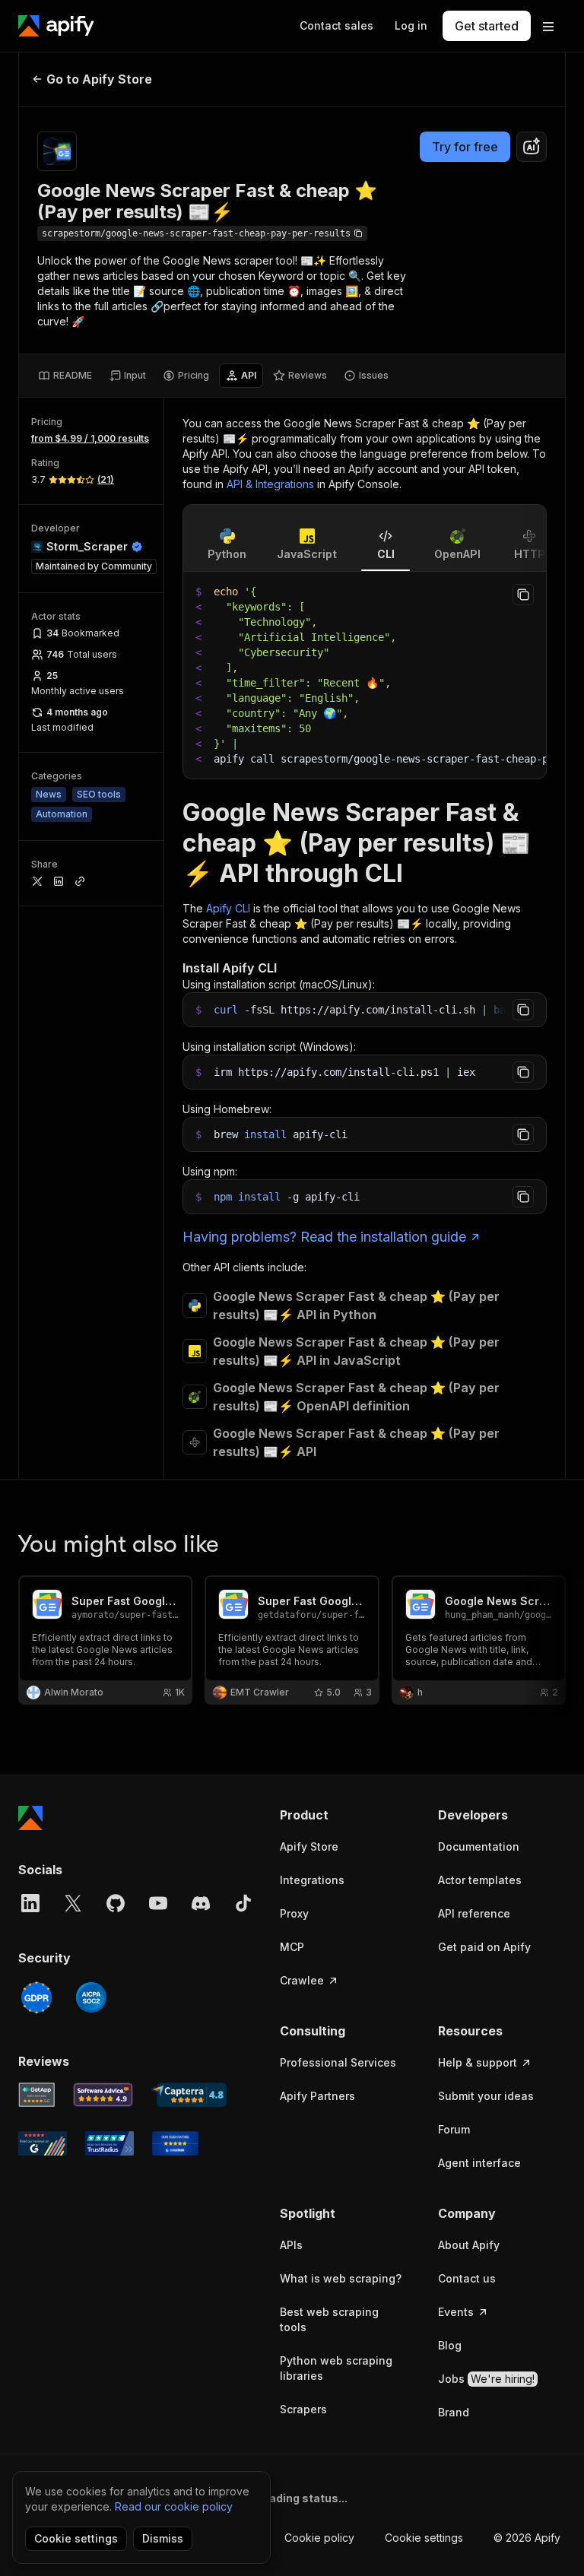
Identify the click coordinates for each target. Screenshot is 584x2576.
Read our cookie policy (174, 2506)
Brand (454, 2412)
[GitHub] (116, 1903)
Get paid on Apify (484, 1947)
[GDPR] (36, 1997)
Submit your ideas (486, 2096)
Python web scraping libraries (336, 2368)
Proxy (294, 1913)
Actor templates (480, 1880)
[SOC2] (91, 1997)
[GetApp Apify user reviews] (36, 2095)
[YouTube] (158, 1903)
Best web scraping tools (329, 2319)
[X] (73, 1903)
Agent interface (479, 2163)
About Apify (469, 2245)
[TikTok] (243, 1903)
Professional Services (338, 2062)
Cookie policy (319, 2538)
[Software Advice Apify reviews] (103, 2095)
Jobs (486, 2379)
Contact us (467, 2278)
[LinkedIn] (30, 1903)
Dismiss (163, 2538)
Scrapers (303, 2409)
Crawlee (302, 1980)
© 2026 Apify (527, 2538)
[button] (344, 1815)
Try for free (465, 147)
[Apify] (56, 26)
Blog (450, 2345)
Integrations (312, 1880)
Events (456, 2312)
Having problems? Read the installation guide (324, 1237)
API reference (474, 1913)
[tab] (65, 376)
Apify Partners (317, 2096)
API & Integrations (270, 484)
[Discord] (201, 1903)
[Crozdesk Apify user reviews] (175, 2143)
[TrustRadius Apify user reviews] (109, 2143)
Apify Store (309, 1846)
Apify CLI (228, 908)
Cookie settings (424, 2538)
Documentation (479, 1846)
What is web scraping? (341, 2278)
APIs (291, 2245)
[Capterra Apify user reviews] (189, 2095)
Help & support (478, 2062)
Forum (454, 2129)
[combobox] (532, 147)
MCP (292, 1947)
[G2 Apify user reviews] (43, 2143)
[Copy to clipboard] (523, 595)
